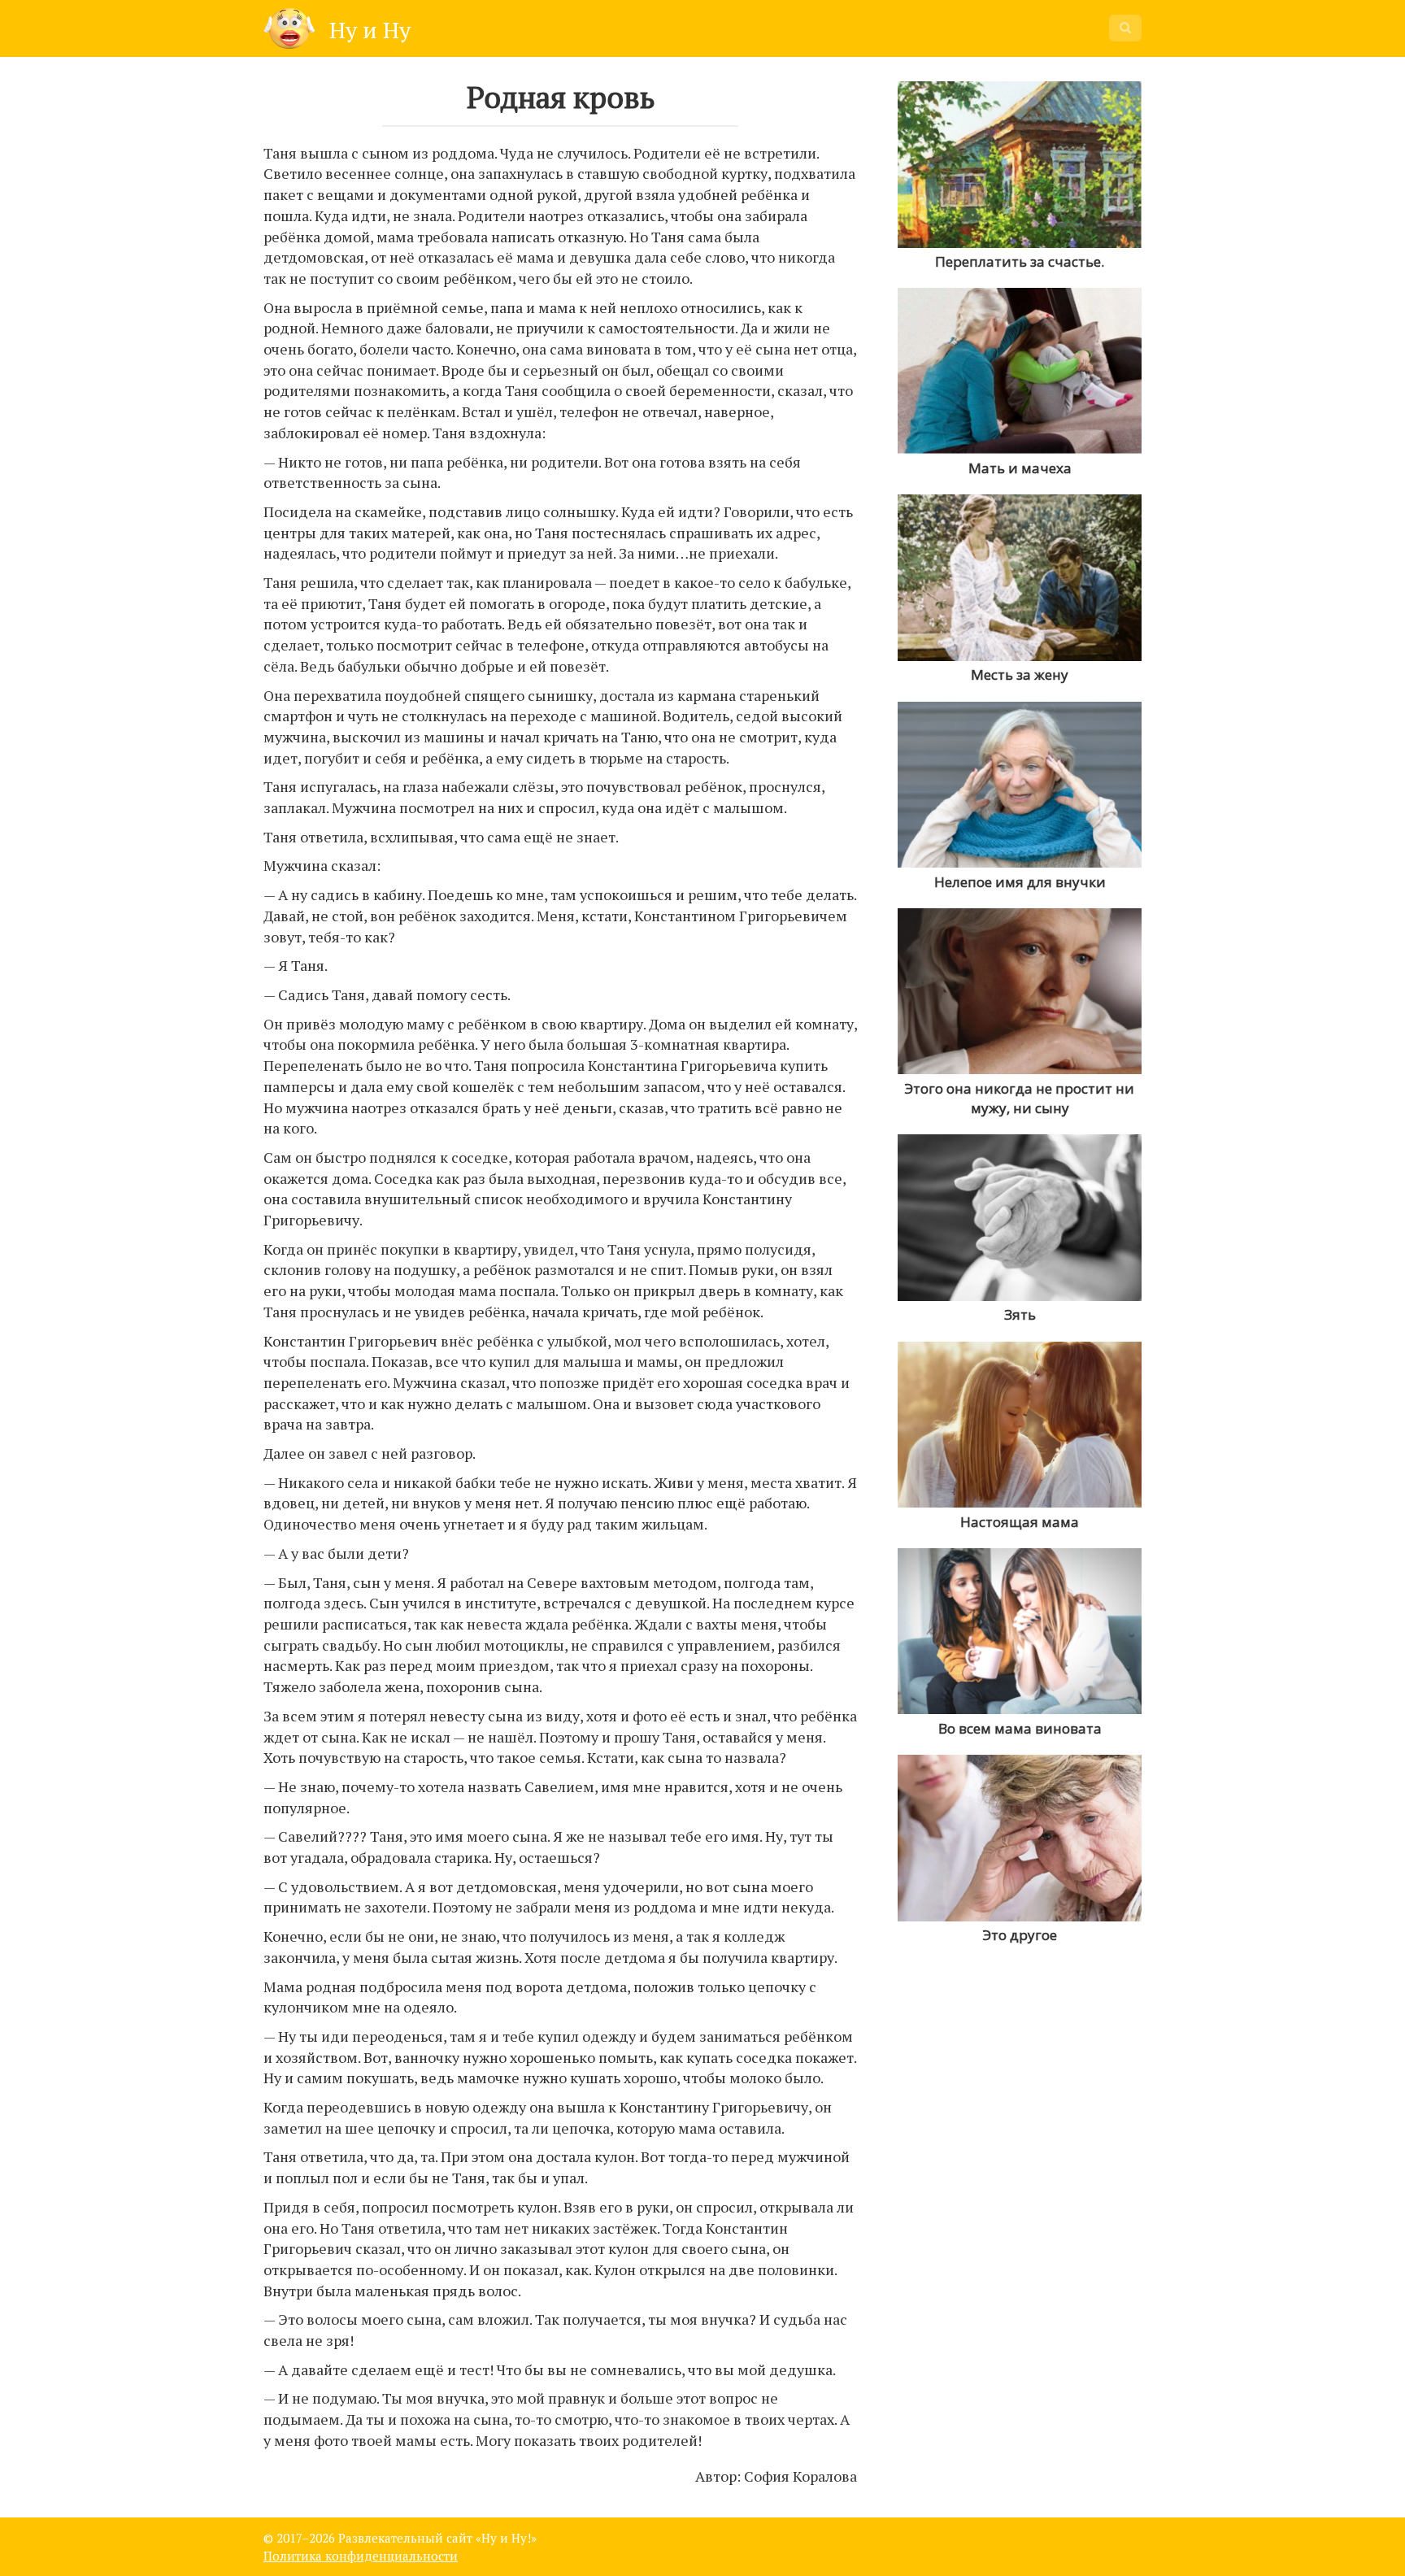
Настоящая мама (1020, 1522)
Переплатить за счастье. (1020, 261)
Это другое (1020, 1935)
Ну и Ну (367, 30)
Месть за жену (1020, 674)
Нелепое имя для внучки (1020, 882)
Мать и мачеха (1020, 468)
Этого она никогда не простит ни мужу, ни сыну (1020, 1098)
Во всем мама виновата (1020, 1728)
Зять (1020, 1314)
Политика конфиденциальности (361, 2556)
